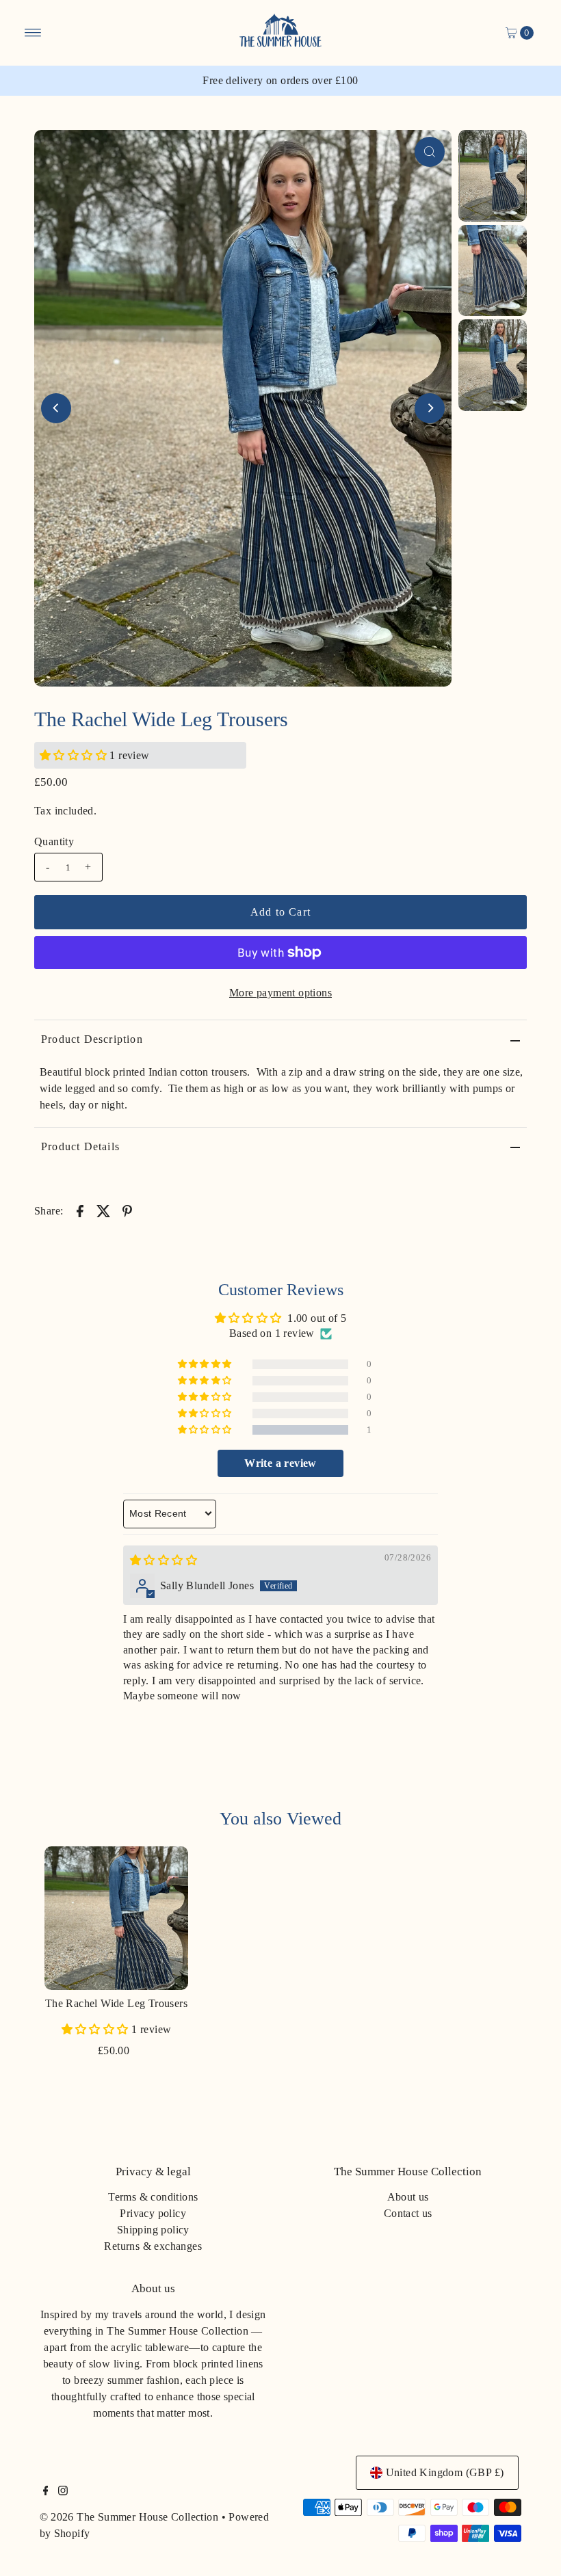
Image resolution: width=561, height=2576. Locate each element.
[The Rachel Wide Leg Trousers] (116, 1918)
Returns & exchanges (153, 2246)
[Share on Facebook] (80, 1210)
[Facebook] (46, 2492)
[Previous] (56, 408)
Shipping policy (153, 2230)
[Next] (430, 408)
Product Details (80, 1146)
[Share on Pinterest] (127, 1210)
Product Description (92, 1039)
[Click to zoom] (430, 152)
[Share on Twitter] (103, 1210)
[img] (164, 1560)
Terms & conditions (153, 2197)
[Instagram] (63, 2492)
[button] (75, 755)
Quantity (54, 841)
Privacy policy (153, 2213)
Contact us (408, 2213)
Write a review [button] (280, 1463)
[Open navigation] (33, 33)
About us (408, 2197)
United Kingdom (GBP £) (445, 2472)
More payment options (280, 993)
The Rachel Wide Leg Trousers (116, 2003)
